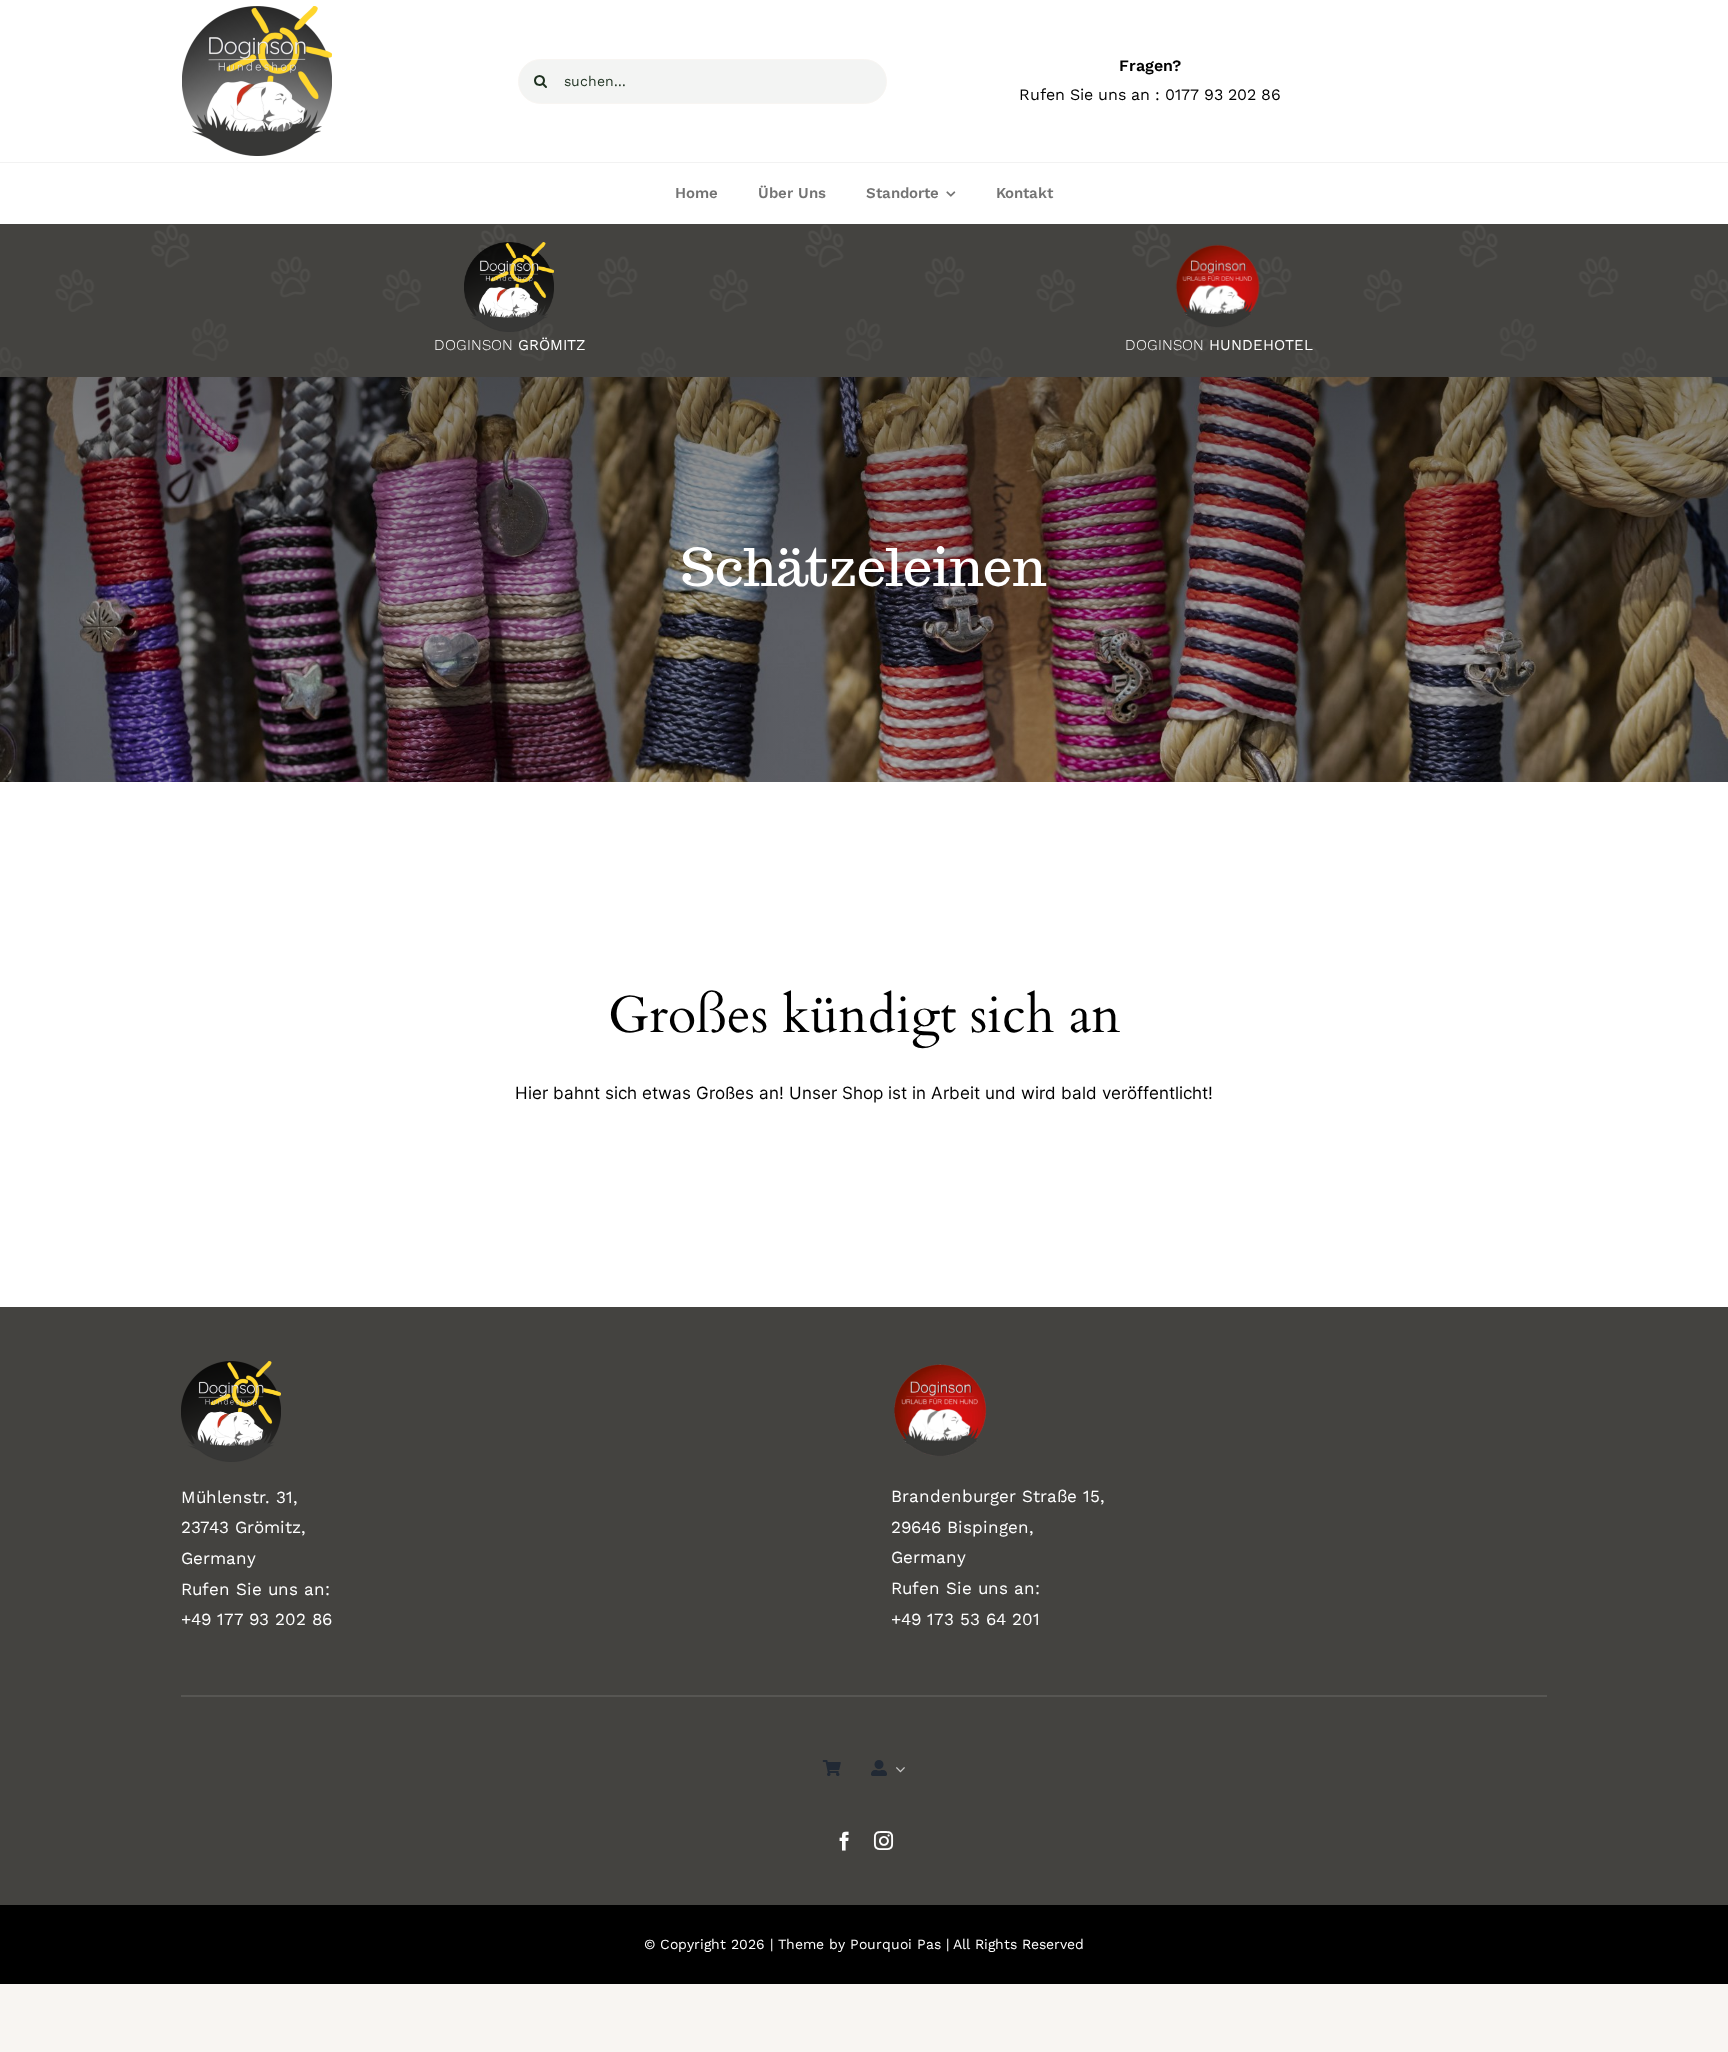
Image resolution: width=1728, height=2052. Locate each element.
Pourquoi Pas (895, 1944)
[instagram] (883, 1840)
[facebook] (844, 1840)
